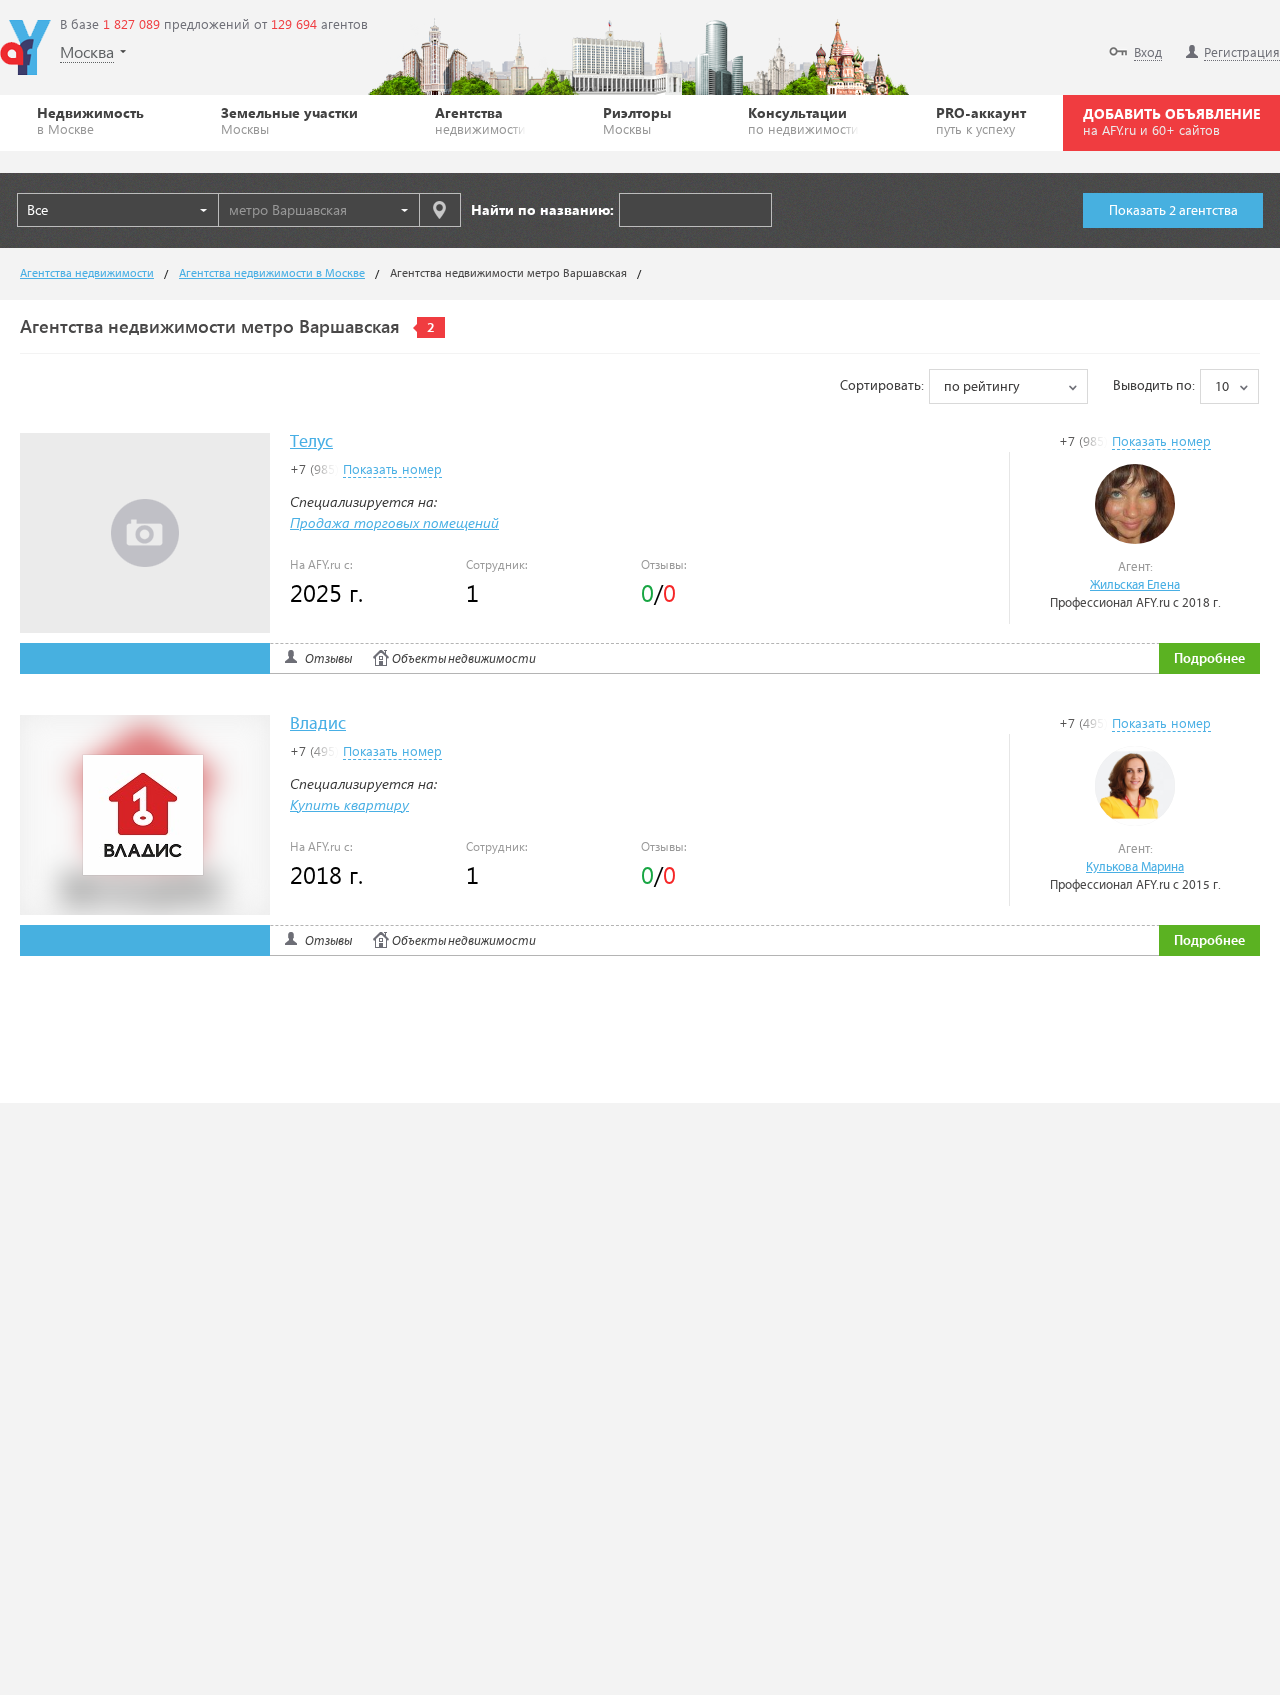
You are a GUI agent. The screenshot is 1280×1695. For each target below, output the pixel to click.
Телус (311, 442)
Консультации (803, 120)
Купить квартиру (349, 804)
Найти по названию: (542, 209)
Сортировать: (882, 386)
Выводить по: (1154, 386)
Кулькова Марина (1135, 867)
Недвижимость (90, 120)
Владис (318, 724)
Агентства (480, 120)
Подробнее (1209, 659)
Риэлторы (637, 120)
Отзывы (328, 659)
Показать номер (1161, 440)
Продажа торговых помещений (394, 522)
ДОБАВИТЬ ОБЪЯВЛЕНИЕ (1171, 121)
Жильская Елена (1135, 585)
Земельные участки (289, 120)
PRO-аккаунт (981, 120)
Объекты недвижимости (464, 659)
